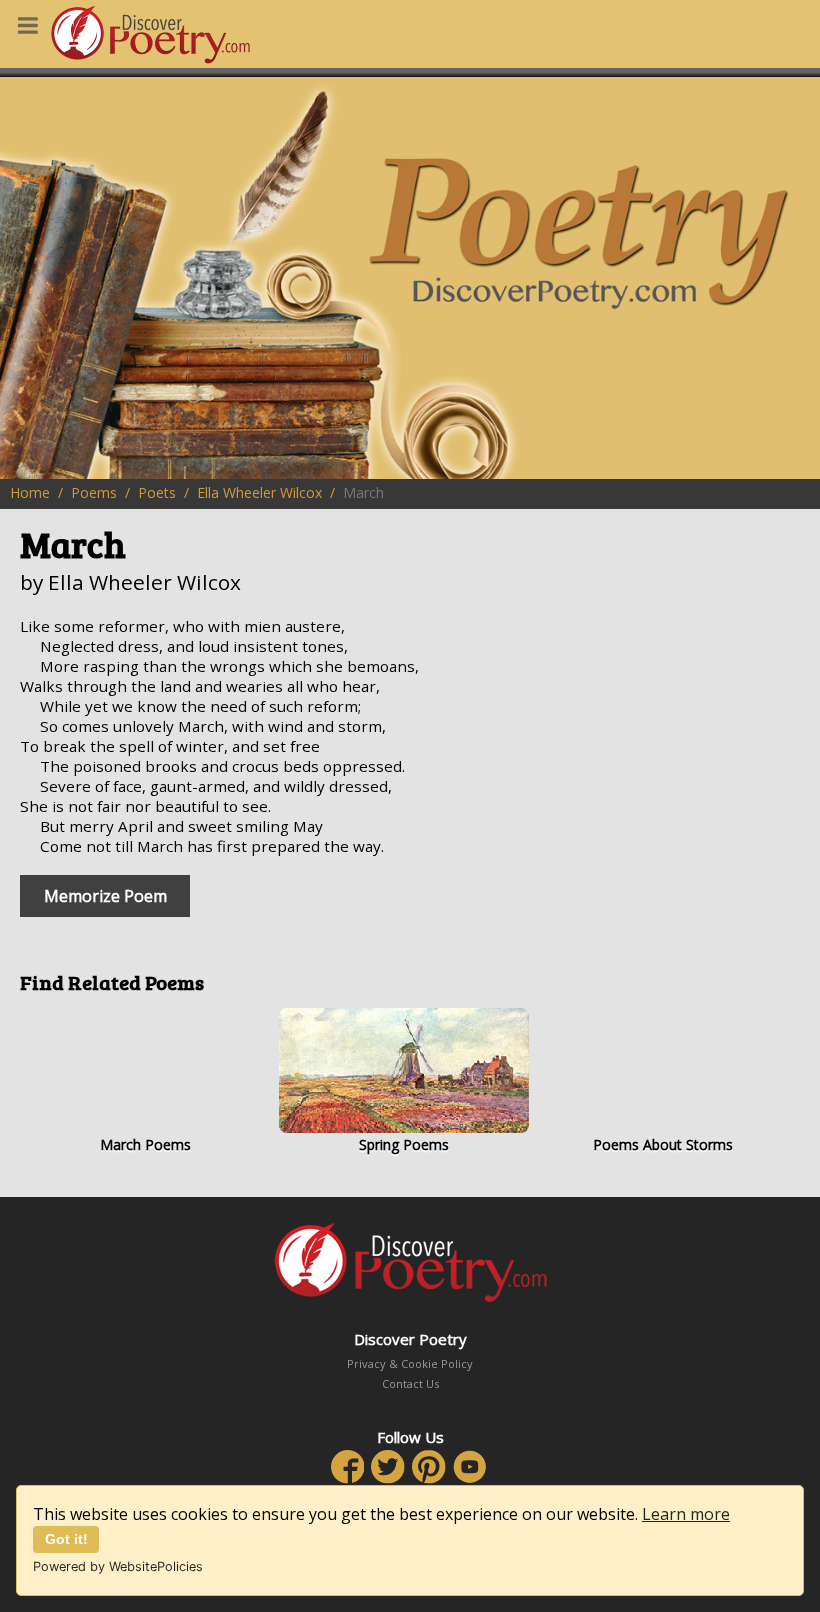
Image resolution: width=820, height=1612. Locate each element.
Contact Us (410, 1383)
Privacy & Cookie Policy (410, 1363)
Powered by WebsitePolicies (118, 1566)
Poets (157, 492)
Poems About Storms (663, 1144)
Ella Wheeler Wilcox (259, 492)
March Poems (145, 1144)
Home (30, 492)
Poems (94, 492)
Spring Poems (404, 1144)
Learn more (686, 1514)
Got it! (66, 1539)
